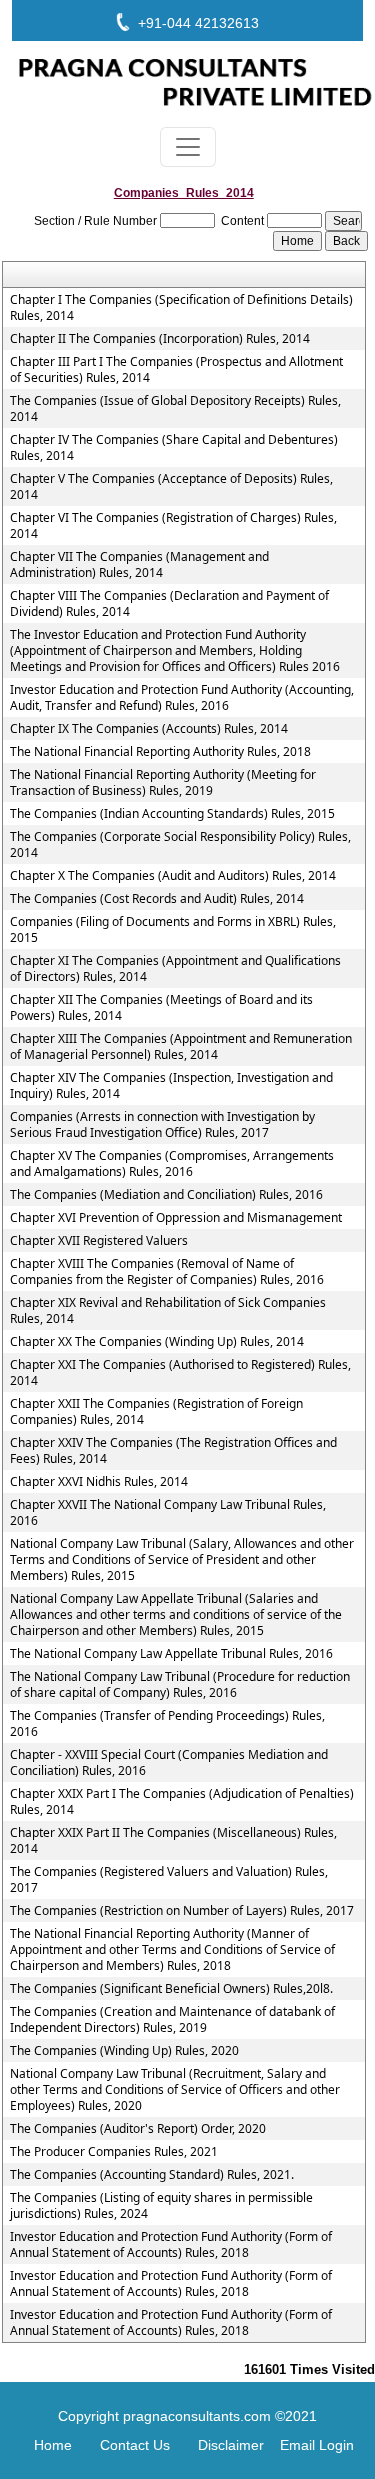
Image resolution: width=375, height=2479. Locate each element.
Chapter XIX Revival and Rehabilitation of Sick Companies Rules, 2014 (168, 1311)
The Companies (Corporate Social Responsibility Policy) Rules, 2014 (180, 845)
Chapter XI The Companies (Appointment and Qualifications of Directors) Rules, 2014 (175, 969)
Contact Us (135, 2445)
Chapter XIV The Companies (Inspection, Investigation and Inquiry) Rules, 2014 (171, 1086)
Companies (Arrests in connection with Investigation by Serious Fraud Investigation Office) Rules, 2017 (162, 1125)
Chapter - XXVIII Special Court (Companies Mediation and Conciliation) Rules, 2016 (169, 1763)
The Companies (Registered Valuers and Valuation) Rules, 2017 (169, 1880)
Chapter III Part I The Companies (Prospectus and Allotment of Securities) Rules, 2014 (176, 370)
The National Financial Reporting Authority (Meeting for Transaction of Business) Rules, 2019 (163, 783)
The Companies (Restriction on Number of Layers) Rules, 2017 (182, 1911)
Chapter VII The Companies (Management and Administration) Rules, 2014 (139, 565)
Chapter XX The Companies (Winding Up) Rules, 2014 (157, 1342)
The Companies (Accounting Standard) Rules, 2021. (152, 2175)
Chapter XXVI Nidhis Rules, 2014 (99, 1482)
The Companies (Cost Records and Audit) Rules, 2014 (157, 899)
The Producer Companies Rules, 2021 (114, 2152)
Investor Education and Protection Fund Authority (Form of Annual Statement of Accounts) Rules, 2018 (171, 2245)
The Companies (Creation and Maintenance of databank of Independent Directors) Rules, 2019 (172, 2020)
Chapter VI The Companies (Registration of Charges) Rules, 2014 (173, 526)
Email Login (317, 2445)
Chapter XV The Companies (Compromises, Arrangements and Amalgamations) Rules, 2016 (172, 1164)
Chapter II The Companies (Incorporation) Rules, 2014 (160, 339)
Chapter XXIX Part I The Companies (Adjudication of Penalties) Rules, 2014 (182, 1802)
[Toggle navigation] (188, 147)
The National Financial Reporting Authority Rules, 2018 (160, 752)
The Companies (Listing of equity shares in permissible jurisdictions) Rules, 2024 (161, 2206)
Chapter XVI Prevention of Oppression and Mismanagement (176, 1218)
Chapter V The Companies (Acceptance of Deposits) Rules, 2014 (171, 487)
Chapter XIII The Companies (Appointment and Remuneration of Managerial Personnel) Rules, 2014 (181, 1047)
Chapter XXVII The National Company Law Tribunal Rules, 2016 (168, 1513)
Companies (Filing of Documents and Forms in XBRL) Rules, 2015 (173, 930)
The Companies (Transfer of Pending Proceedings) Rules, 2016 (167, 1724)
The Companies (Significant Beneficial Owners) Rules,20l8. (171, 1989)
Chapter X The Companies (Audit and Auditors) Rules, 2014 (173, 876)
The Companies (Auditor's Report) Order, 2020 (138, 2129)
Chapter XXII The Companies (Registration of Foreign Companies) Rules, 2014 (156, 1412)
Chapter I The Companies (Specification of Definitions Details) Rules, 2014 (181, 308)
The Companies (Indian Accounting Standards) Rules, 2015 (172, 814)
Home (53, 2445)
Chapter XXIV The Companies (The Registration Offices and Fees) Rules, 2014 (173, 1451)
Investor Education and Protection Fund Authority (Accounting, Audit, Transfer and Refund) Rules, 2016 (182, 698)
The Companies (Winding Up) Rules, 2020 (124, 2051)
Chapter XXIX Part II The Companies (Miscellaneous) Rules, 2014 (173, 1841)
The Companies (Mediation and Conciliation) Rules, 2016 (166, 1195)
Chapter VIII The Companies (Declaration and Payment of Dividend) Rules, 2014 (169, 604)
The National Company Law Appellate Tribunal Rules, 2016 (171, 1654)
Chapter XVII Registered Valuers (99, 1241)
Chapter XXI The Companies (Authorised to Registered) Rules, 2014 (180, 1373)
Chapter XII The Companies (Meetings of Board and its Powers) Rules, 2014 (161, 1008)
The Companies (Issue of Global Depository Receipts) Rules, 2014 (175, 409)
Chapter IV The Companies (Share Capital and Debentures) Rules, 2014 (174, 448)
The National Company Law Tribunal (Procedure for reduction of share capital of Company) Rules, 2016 (180, 1685)
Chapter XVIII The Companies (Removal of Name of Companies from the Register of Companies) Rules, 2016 (167, 1272)
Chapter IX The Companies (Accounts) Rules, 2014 (149, 729)
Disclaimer (231, 2445)
